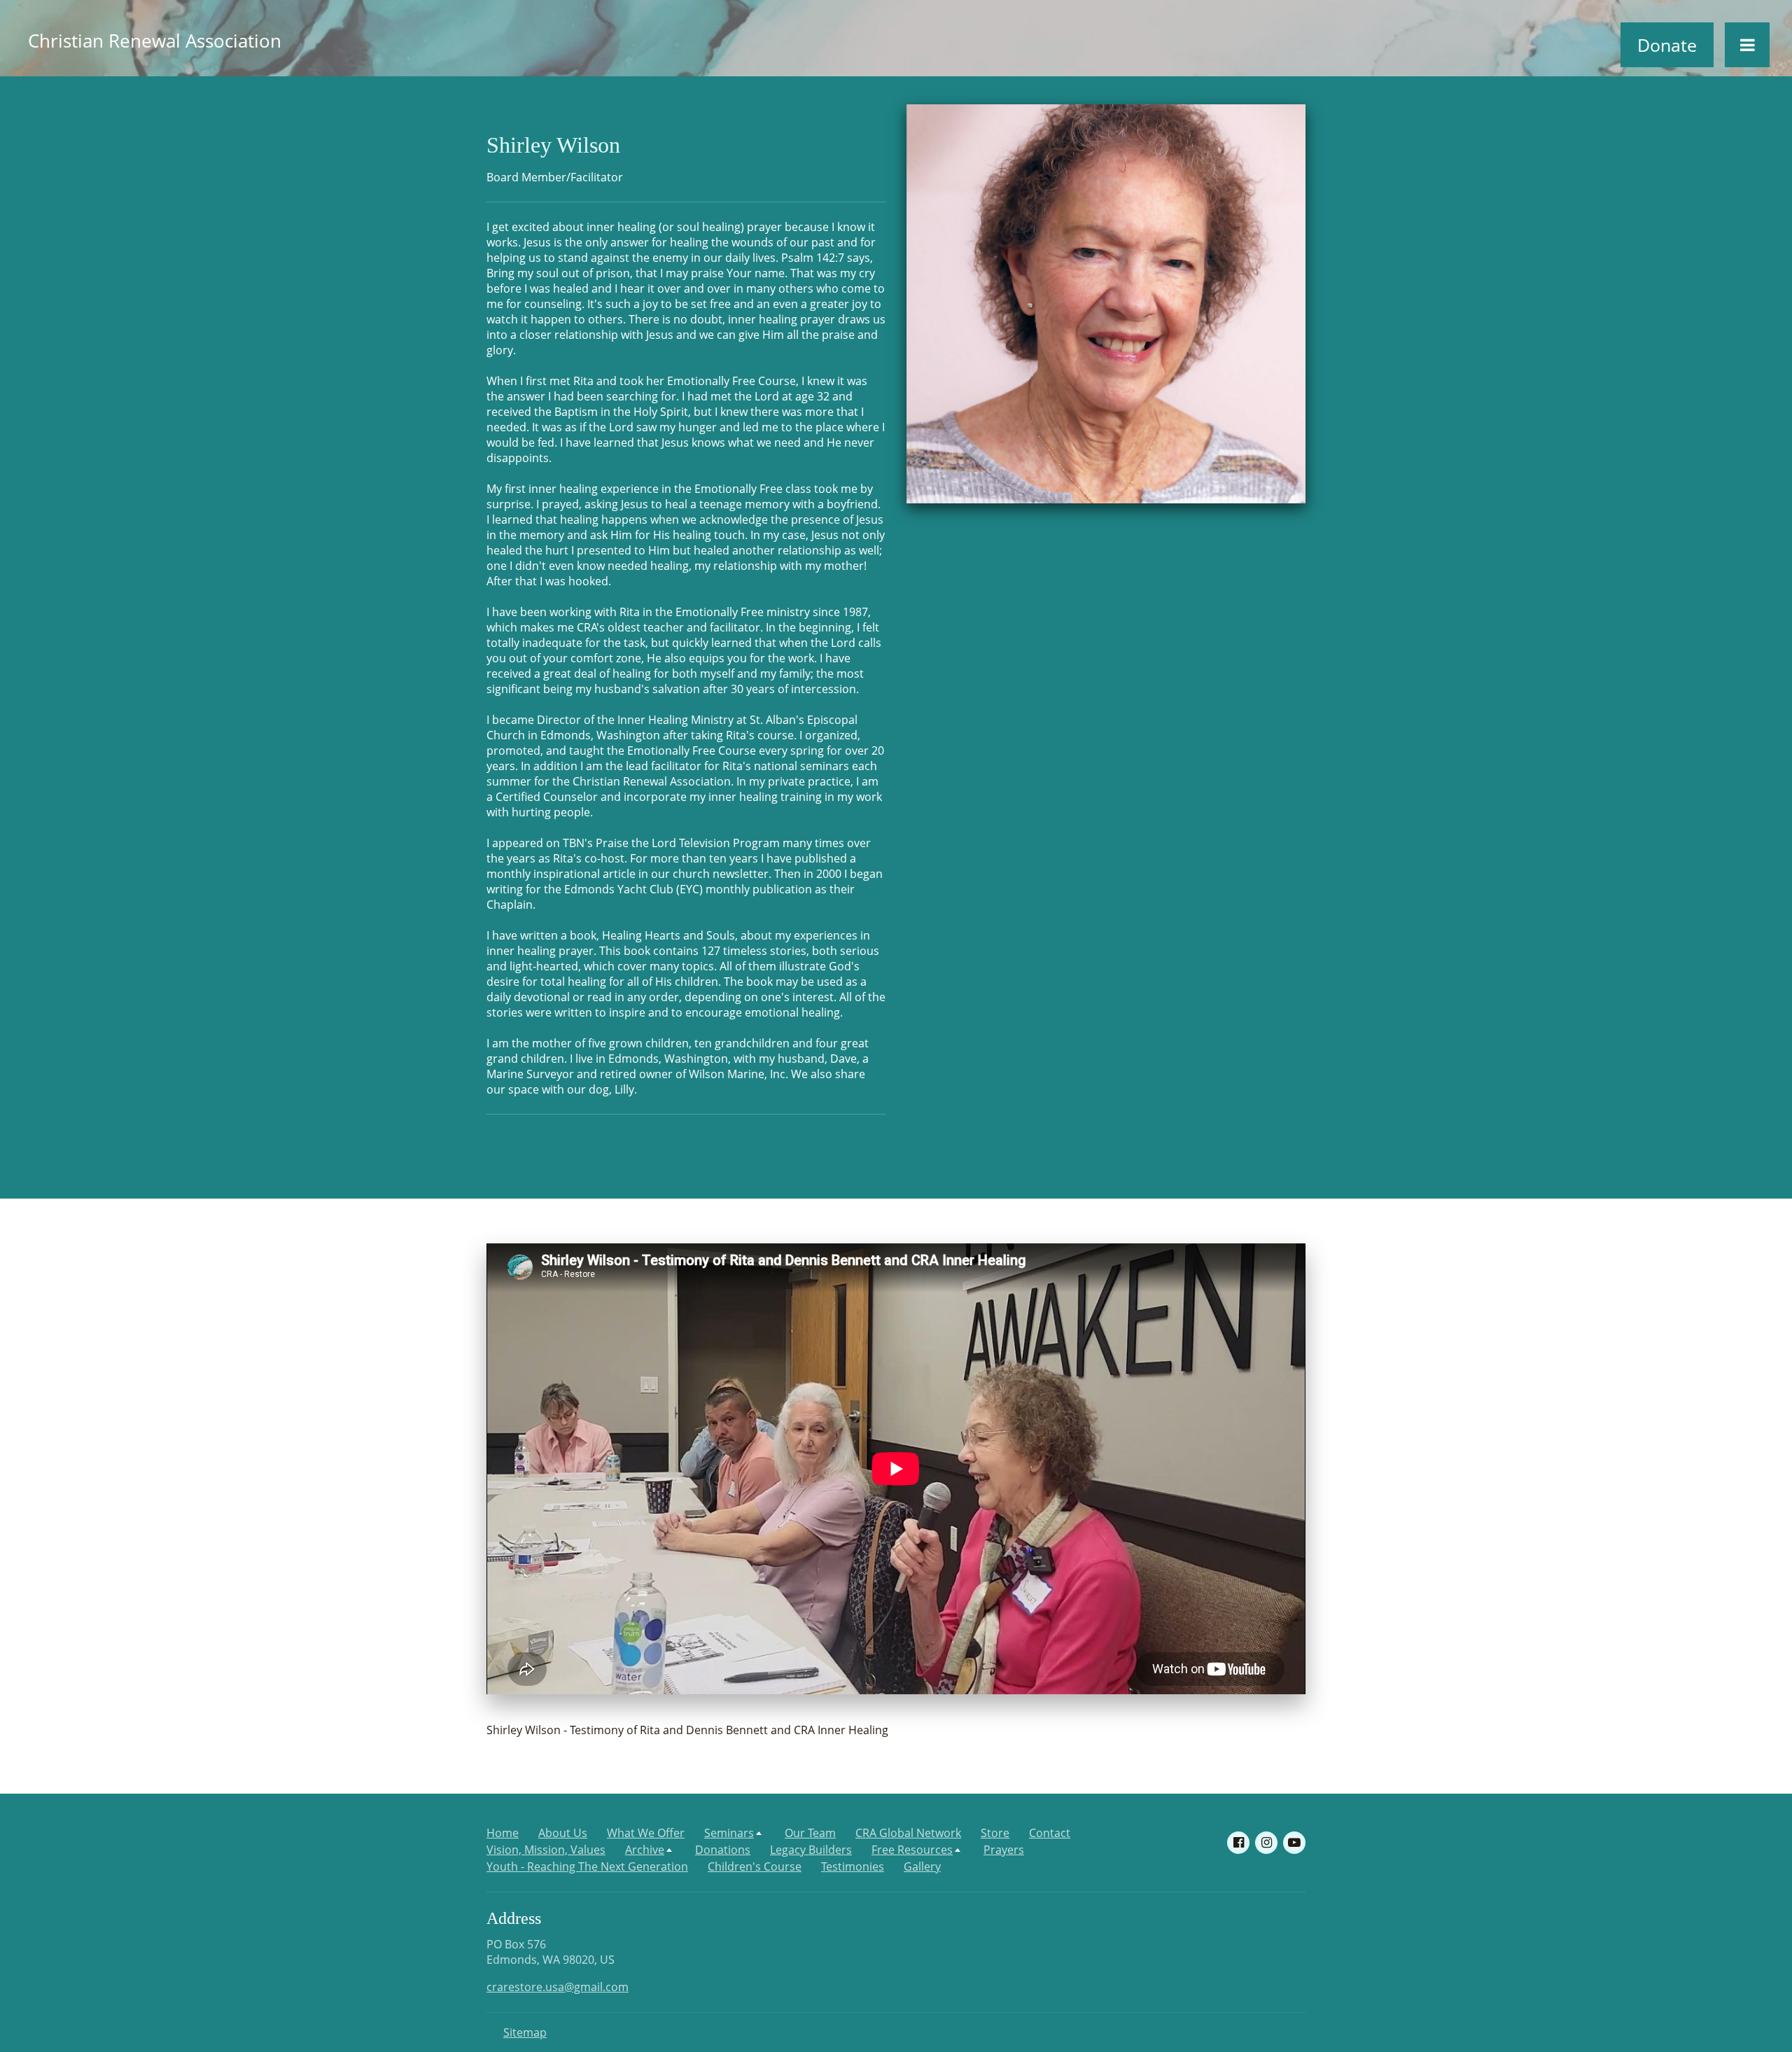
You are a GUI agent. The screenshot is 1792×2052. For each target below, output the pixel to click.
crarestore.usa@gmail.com (558, 1987)
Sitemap (525, 2032)
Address (514, 1918)
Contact (1050, 1833)
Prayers (1004, 1850)
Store (995, 1833)
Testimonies (853, 1866)
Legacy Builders (811, 1850)
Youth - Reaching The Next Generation (587, 1866)
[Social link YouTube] (1294, 1843)
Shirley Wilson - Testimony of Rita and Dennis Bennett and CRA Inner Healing (687, 1730)
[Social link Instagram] (1266, 1843)
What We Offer (646, 1833)
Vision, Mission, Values (546, 1850)
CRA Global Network (908, 1833)
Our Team (810, 1833)
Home (503, 1833)
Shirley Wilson (553, 145)
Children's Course (755, 1866)
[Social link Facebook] (1238, 1843)
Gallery (922, 1866)
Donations (723, 1850)
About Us (563, 1833)
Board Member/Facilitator (555, 177)
